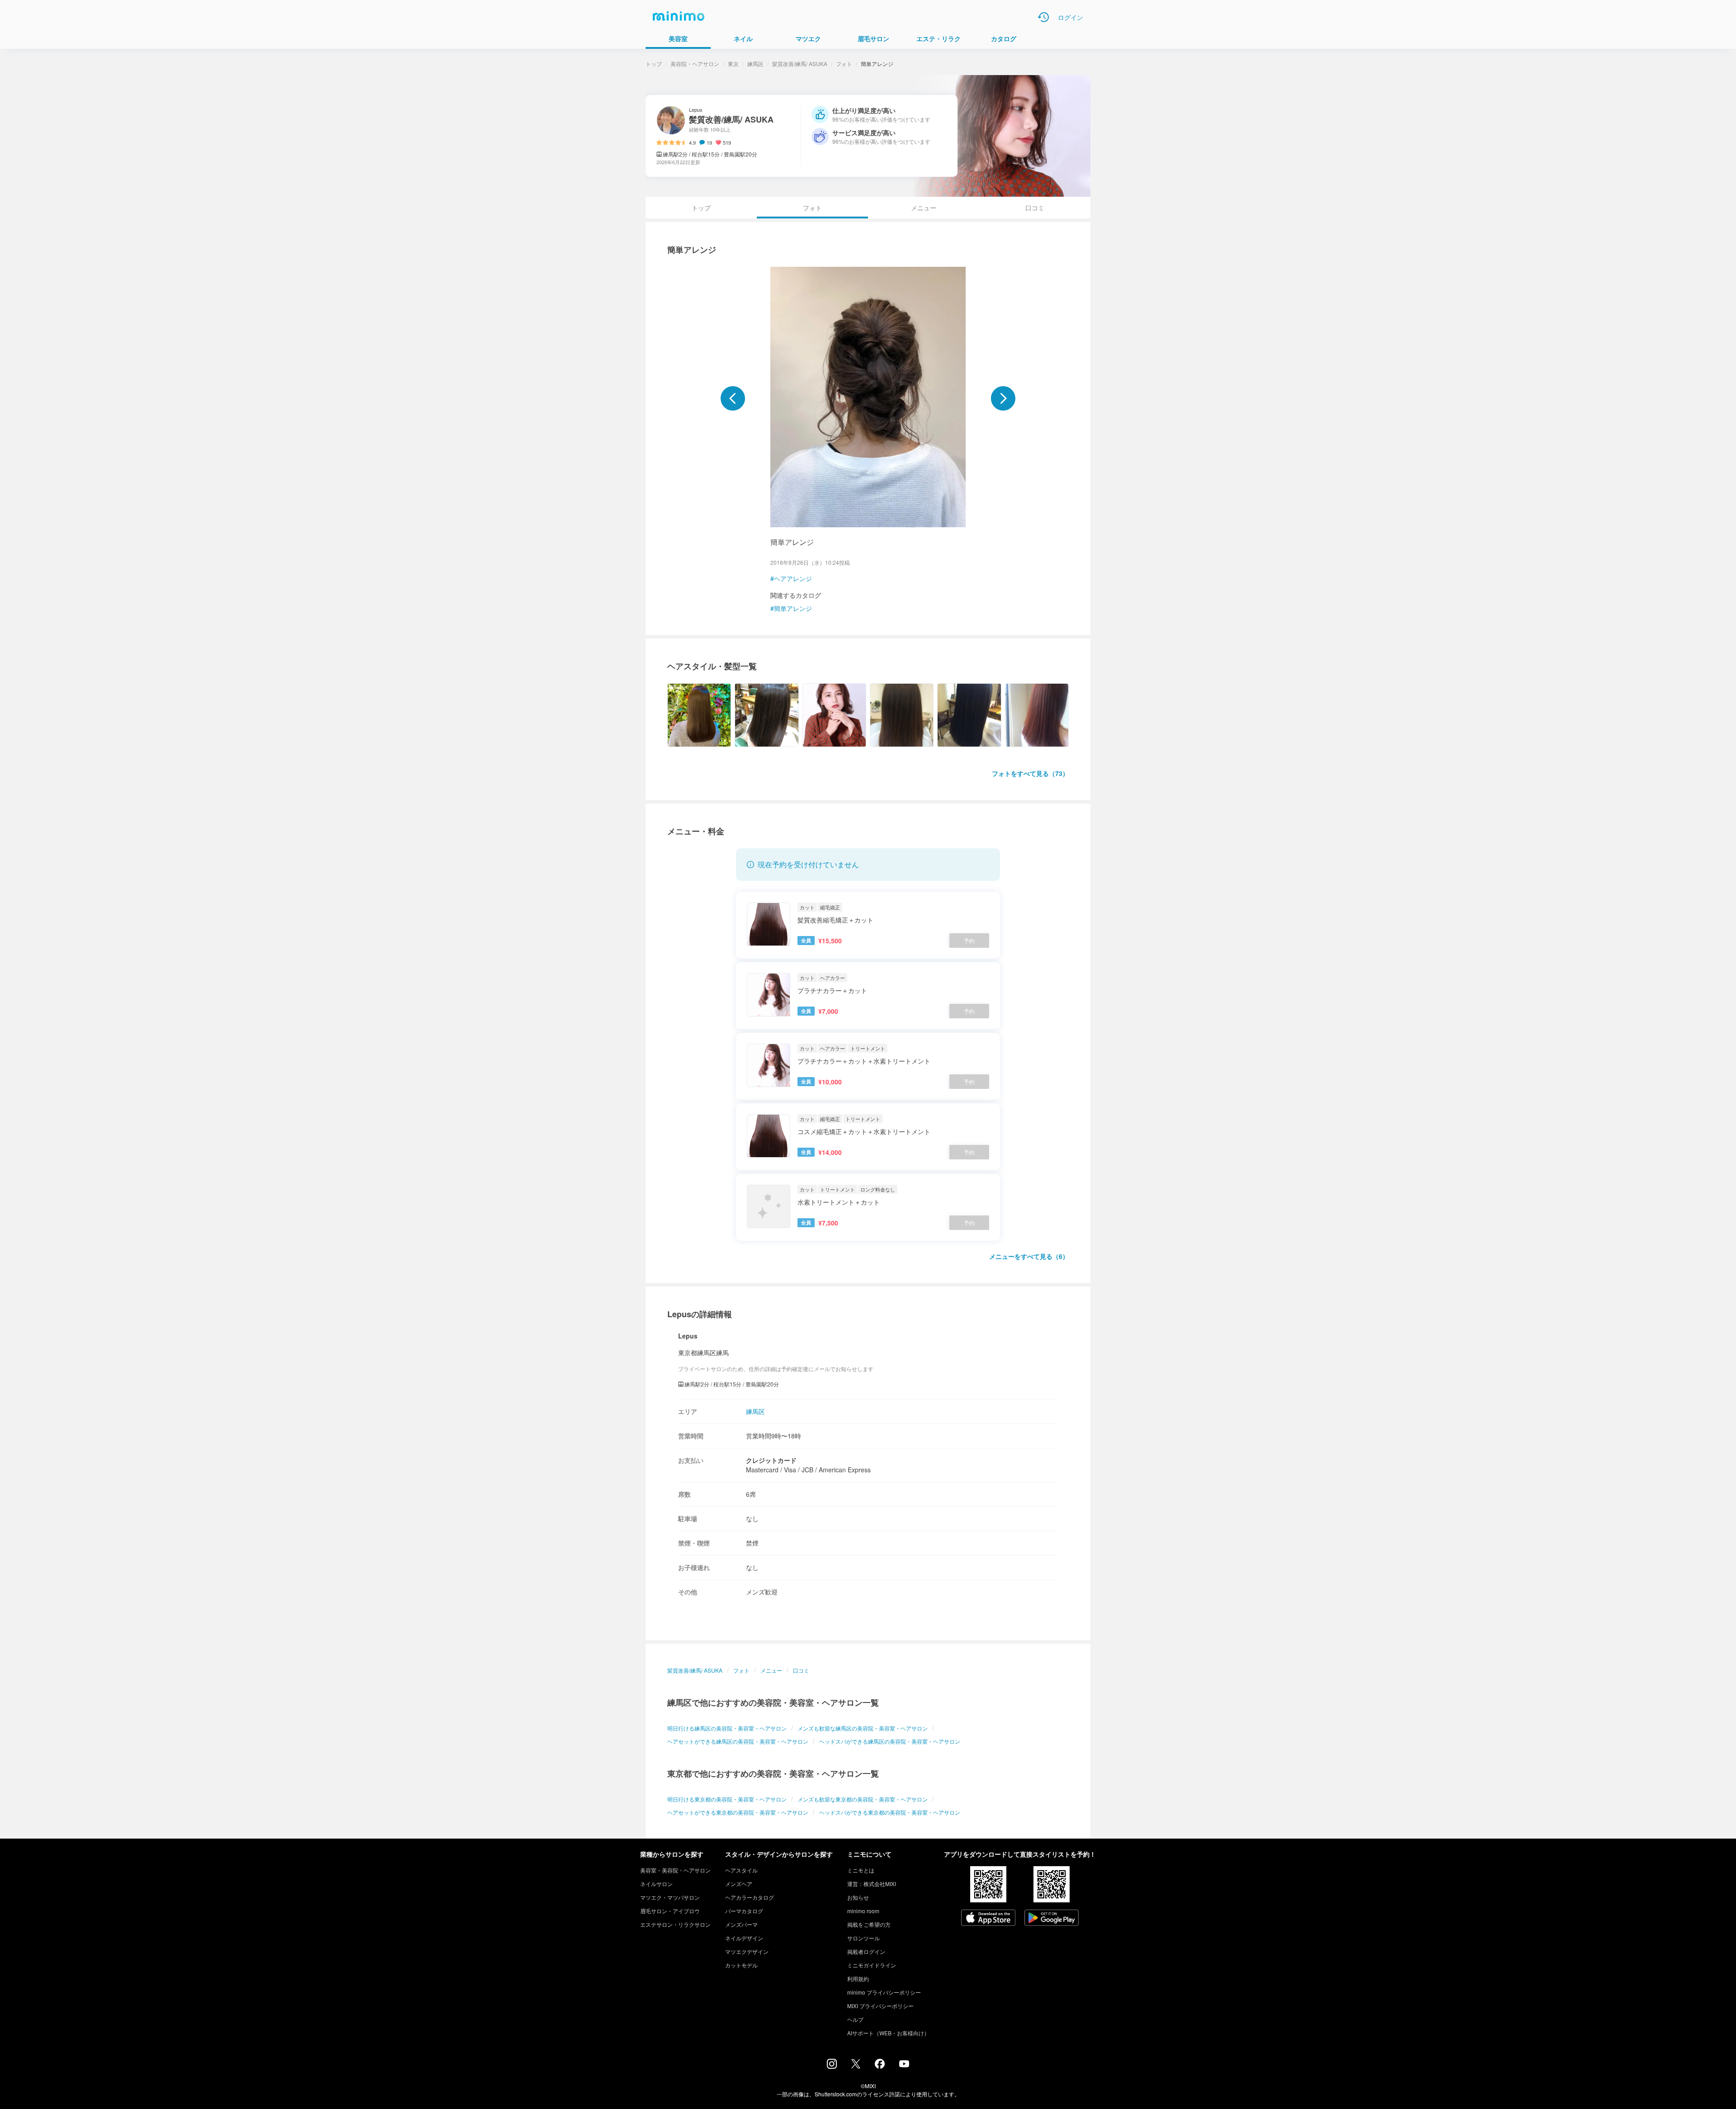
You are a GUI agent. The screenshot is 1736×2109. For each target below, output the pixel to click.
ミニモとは (861, 1870)
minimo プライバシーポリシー (884, 1992)
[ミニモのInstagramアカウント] (832, 2066)
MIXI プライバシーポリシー (880, 2006)
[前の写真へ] (733, 398)
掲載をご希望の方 (869, 1924)
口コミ (1035, 208)
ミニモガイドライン (872, 1965)
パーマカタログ (744, 1911)
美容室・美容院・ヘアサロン (675, 1870)
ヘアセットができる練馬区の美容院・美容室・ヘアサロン (738, 1741)
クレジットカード (771, 1460)
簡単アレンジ (793, 608)
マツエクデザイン (747, 1951)
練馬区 (755, 64)
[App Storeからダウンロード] (988, 1919)
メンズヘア (739, 1884)
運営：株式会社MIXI (872, 1884)
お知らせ (858, 1897)
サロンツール (863, 1938)
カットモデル (741, 1965)
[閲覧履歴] (1043, 17)
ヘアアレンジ (793, 578)
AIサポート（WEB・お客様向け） (888, 2033)
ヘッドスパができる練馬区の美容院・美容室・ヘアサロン (890, 1741)
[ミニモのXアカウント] (856, 2066)
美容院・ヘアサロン (695, 64)
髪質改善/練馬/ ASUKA (800, 64)
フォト (844, 64)
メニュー (924, 208)
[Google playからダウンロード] (1052, 1919)
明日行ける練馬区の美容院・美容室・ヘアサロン (727, 1728)
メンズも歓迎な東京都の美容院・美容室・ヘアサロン (863, 1799)
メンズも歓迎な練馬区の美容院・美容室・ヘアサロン (863, 1728)
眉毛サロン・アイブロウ (670, 1911)
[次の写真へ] (1003, 398)
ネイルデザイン (744, 1938)
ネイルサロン (656, 1884)
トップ (654, 64)
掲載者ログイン (866, 1951)
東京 (733, 64)
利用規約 (858, 1979)
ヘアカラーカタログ (750, 1897)
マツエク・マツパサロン (670, 1897)
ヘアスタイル (741, 1870)
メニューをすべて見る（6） (1029, 1256)
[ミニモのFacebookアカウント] (880, 2066)
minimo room (863, 1911)
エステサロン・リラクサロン (675, 1924)
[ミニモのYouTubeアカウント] (904, 2065)
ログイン (1071, 17)
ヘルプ (855, 2019)
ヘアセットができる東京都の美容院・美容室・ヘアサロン (738, 1812)
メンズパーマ (741, 1924)
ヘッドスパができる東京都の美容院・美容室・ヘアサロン (890, 1812)
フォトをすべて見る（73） (1030, 773)
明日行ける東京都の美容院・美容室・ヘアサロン (727, 1799)
